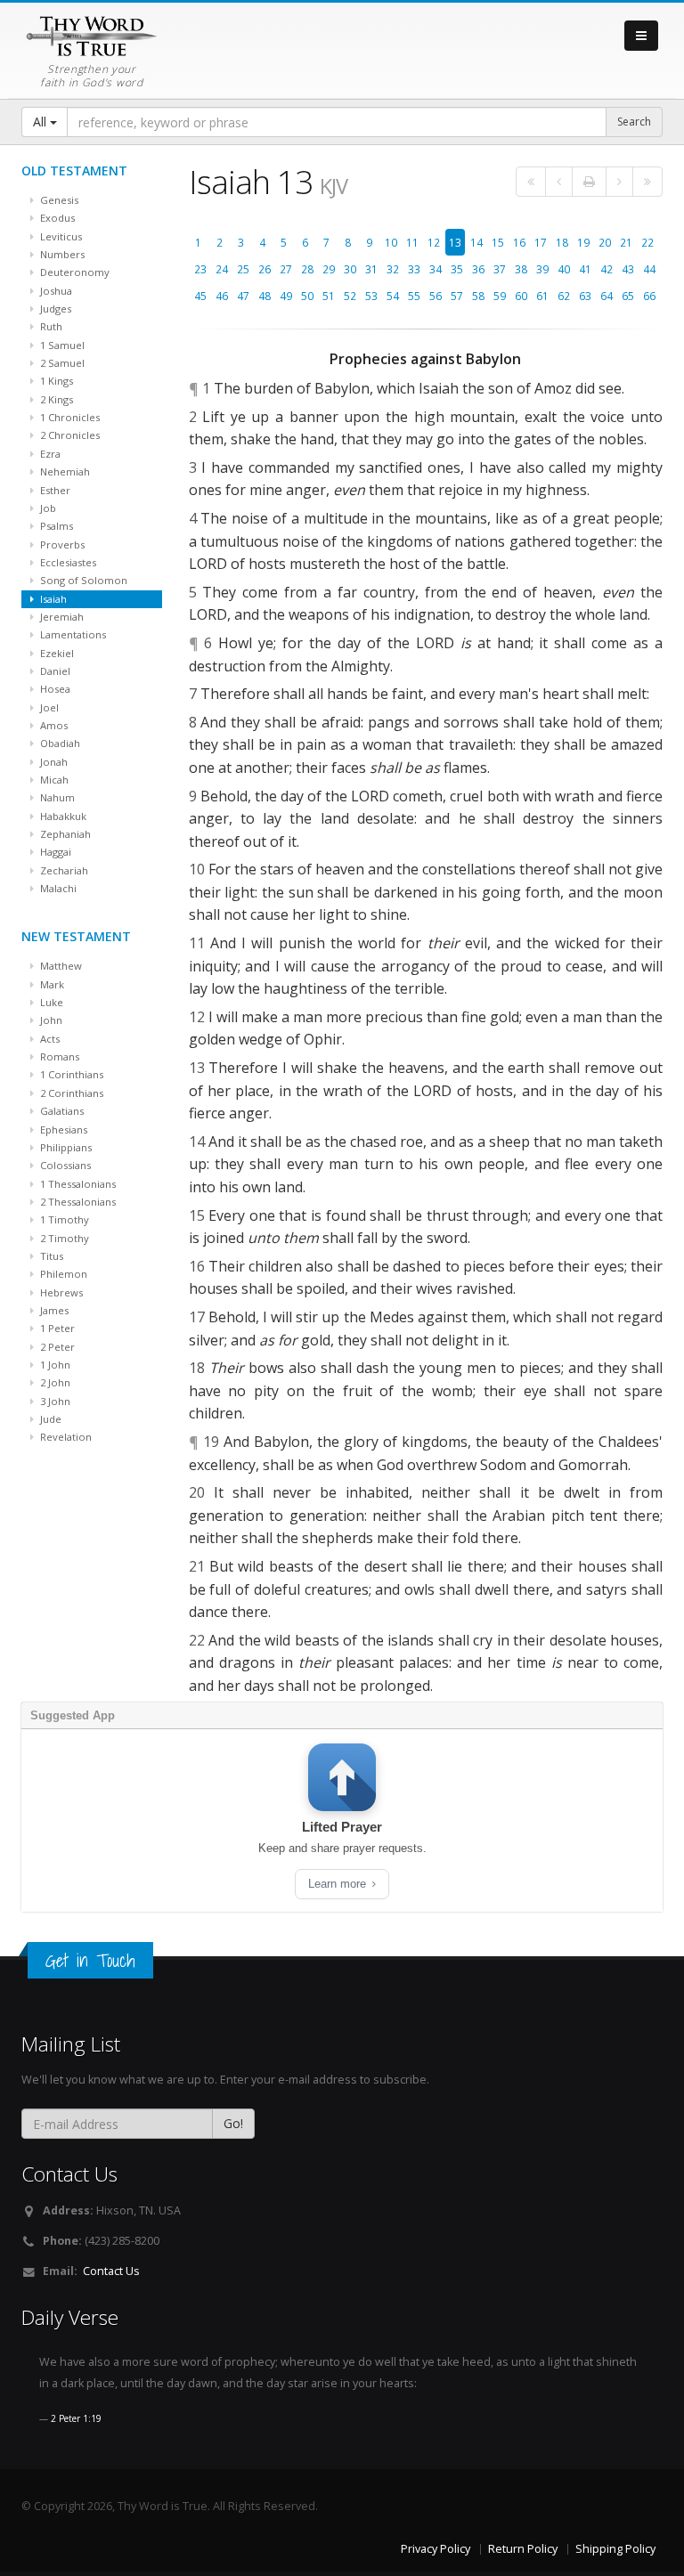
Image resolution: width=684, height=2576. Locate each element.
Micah (53, 780)
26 (265, 269)
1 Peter (56, 1328)
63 (585, 296)
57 (457, 296)
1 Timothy (63, 1219)
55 (414, 296)
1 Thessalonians (77, 1184)
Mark (51, 984)
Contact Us (111, 2271)
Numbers (61, 254)
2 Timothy (63, 1238)
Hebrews (60, 1292)
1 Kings (55, 381)
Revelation (65, 1437)
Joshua (55, 291)
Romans (58, 1056)
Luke (50, 1002)
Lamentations (72, 634)
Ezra (49, 454)
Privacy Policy (436, 2549)
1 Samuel (61, 345)
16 (519, 242)
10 (391, 242)
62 (564, 296)
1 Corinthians (70, 1074)
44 (649, 269)
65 (628, 296)
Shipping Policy (615, 2549)
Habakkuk (62, 816)
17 (541, 242)
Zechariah (63, 870)
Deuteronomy (73, 272)
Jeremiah (61, 617)
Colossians (64, 1165)
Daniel (54, 671)
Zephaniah (64, 834)
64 (607, 296)
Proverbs (61, 544)
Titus (50, 1256)
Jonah (53, 762)
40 (564, 269)
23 (200, 269)
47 (243, 296)
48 (265, 296)
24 (222, 269)
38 (521, 269)
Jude (49, 1419)
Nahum (56, 797)
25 (243, 269)
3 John (54, 1401)
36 (478, 269)
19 (583, 242)
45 (200, 296)
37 (500, 269)
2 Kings (55, 399)
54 (393, 296)
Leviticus (60, 236)
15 (498, 242)
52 (350, 296)
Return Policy (523, 2549)
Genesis (58, 200)
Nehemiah (64, 471)
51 (329, 296)
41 (585, 269)
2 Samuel (61, 363)
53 (371, 296)
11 (412, 242)
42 (607, 269)
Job (47, 508)
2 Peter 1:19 (76, 2418)
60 (521, 296)
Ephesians (62, 1130)
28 (307, 269)
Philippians (65, 1147)
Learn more (339, 1884)
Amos (53, 725)
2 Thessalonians (77, 1202)
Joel (48, 707)
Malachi (57, 888)
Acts (49, 1039)
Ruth (50, 326)
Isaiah (52, 599)
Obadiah (59, 743)
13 (455, 242)
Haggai (54, 852)
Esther (54, 490)
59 (500, 296)
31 (371, 269)
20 (605, 242)
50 (307, 296)
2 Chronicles (69, 435)
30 (350, 269)
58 (478, 296)
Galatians (61, 1111)
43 (628, 269)
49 (286, 296)
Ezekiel (56, 653)
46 (222, 296)
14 (476, 242)
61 (542, 296)
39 (542, 269)
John (50, 1020)
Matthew (60, 966)
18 (562, 242)
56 (436, 296)
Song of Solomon (82, 580)
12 (434, 242)
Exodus (56, 218)
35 (457, 269)
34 (436, 269)
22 (647, 242)
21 (626, 242)
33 (414, 269)
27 (286, 269)
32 (393, 269)
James (53, 1310)
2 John (54, 1382)
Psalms (55, 526)
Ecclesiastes (67, 562)
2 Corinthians (70, 1093)
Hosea (54, 689)
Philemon (62, 1274)
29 (329, 269)
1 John (54, 1365)
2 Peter (56, 1347)
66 (649, 296)
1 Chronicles (69, 417)
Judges (54, 309)
